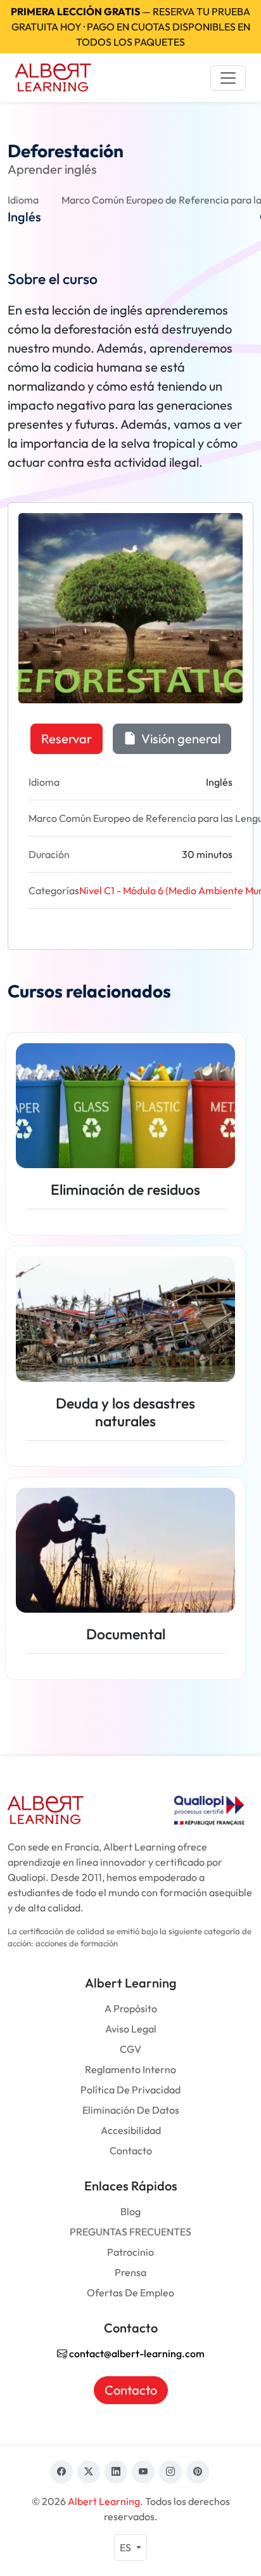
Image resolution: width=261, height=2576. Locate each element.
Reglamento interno (130, 2069)
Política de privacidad (130, 2090)
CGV (130, 2049)
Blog (130, 2211)
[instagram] (170, 2472)
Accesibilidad (131, 2130)
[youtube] (143, 2472)
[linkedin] (116, 2472)
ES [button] (126, 2547)
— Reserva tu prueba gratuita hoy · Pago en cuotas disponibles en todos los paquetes (130, 27)
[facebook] (61, 2472)
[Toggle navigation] (228, 78)
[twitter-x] (89, 2472)
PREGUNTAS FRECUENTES (130, 2232)
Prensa (130, 2272)
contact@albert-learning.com (136, 2353)
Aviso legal (131, 2029)
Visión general (180, 738)
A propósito (131, 2008)
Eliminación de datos (131, 2110)
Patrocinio (130, 2252)
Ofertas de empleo (130, 2293)
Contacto (131, 2150)
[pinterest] (198, 2472)
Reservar (67, 738)
